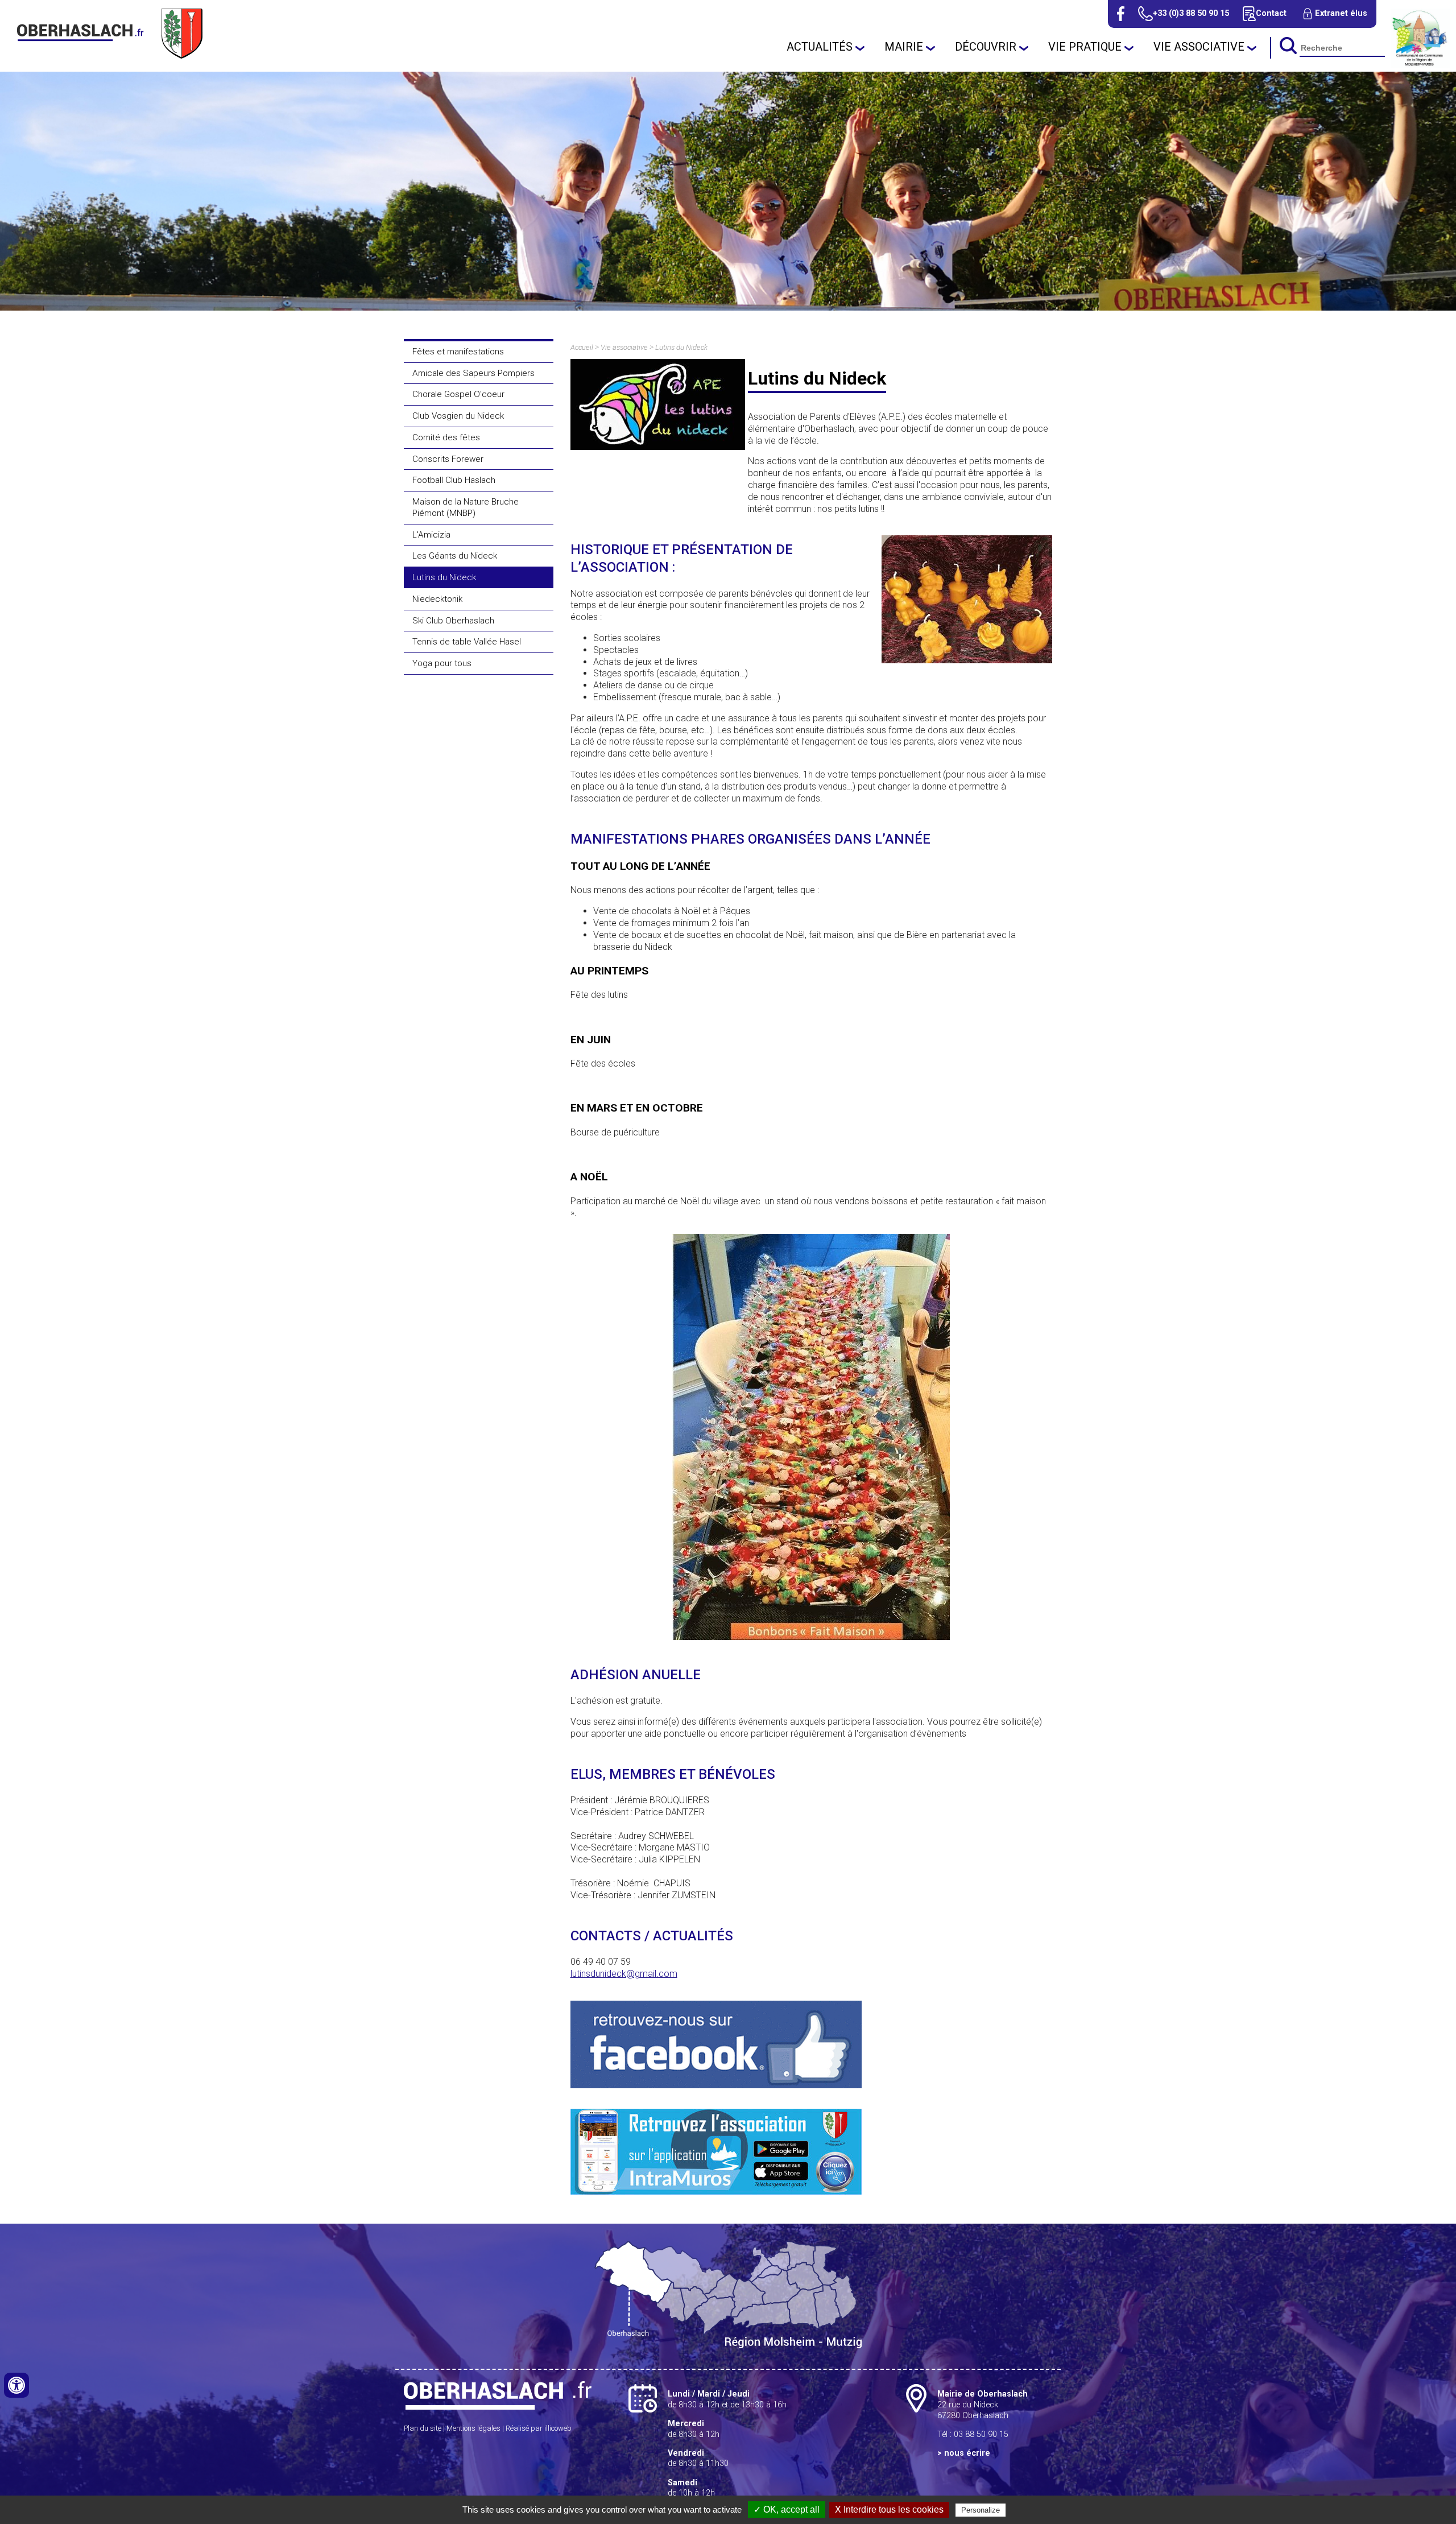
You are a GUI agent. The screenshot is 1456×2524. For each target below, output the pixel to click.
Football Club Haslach (454, 480)
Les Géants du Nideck (455, 556)
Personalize (981, 2510)
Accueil (582, 347)
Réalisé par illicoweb (539, 2428)
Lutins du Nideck (444, 577)
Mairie (904, 47)
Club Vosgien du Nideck (458, 416)
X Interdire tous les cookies (889, 2509)
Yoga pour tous (442, 663)
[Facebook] (1121, 14)
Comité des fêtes (446, 437)
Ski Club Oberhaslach (453, 621)
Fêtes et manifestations (458, 352)
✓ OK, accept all (787, 2509)
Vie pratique (1085, 47)
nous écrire (967, 2453)
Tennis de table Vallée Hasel (467, 642)
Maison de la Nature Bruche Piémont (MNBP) (466, 507)
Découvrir (986, 47)
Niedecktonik (437, 599)
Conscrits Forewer (448, 459)
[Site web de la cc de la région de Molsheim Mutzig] (1420, 65)
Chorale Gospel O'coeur (458, 394)
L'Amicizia (431, 535)
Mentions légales (473, 2428)
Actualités (820, 47)
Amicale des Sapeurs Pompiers (473, 373)
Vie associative (1199, 47)
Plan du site (423, 2428)
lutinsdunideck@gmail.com (624, 1974)
